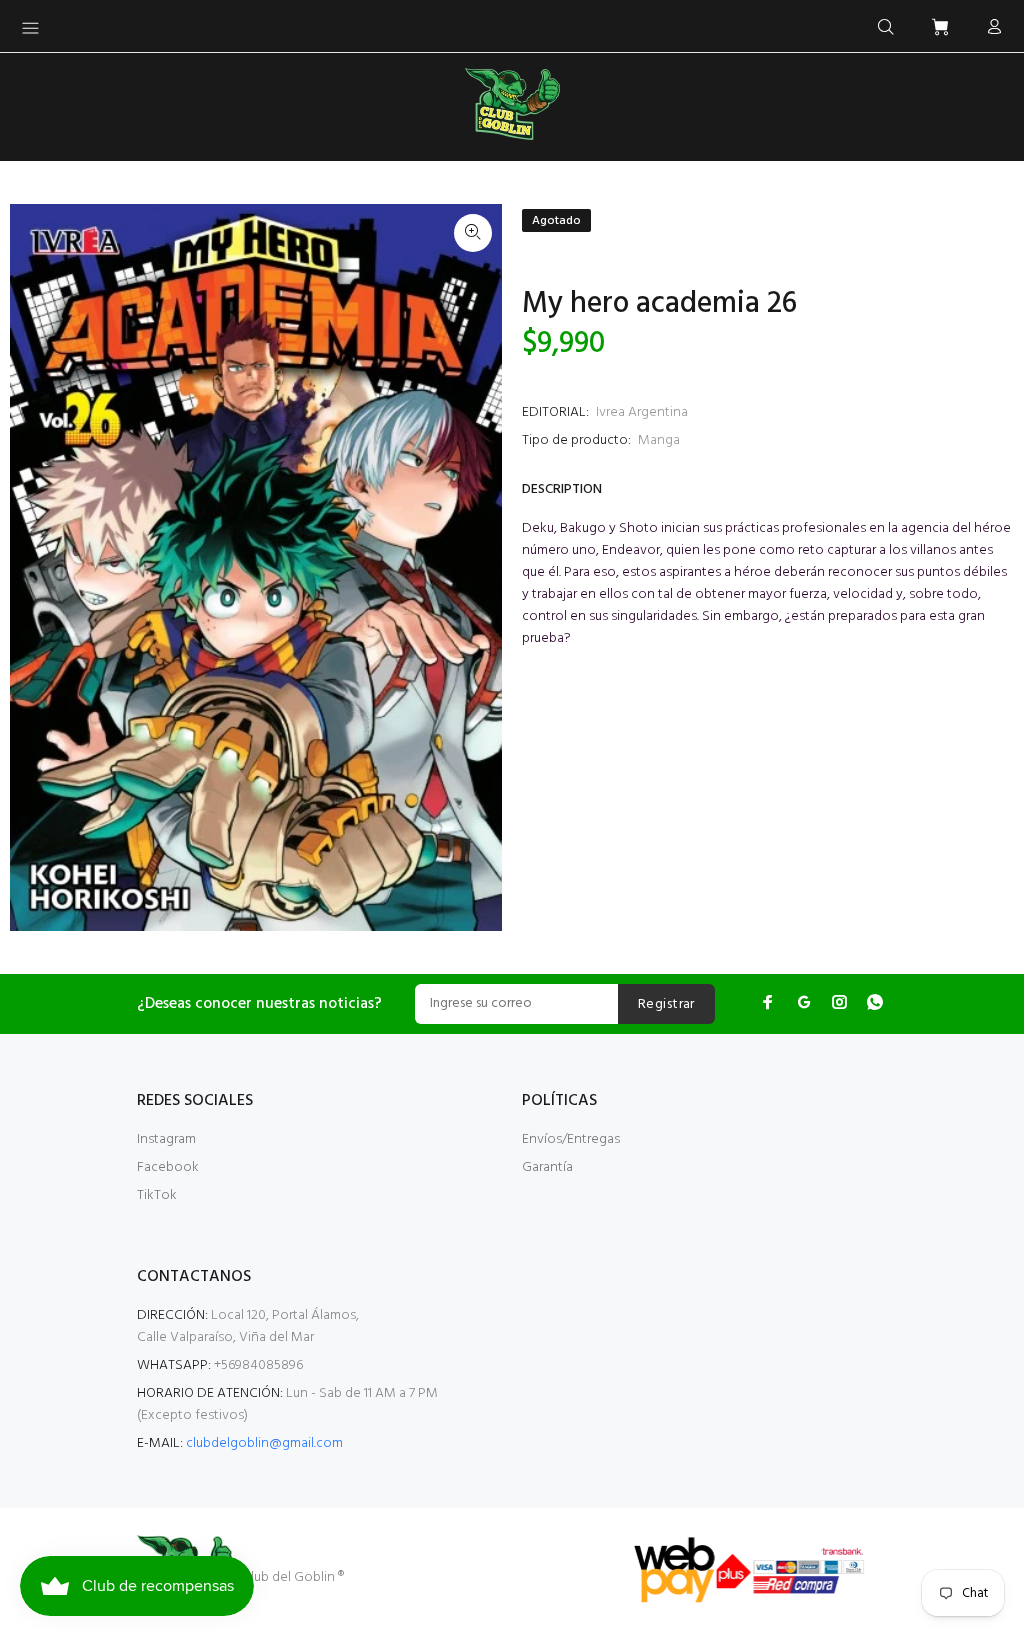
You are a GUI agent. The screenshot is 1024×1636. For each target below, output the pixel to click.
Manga (659, 440)
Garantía (547, 1167)
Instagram (166, 1139)
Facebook (168, 1167)
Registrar (666, 1004)
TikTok (157, 1195)
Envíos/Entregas (571, 1139)
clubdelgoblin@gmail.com (264, 1443)
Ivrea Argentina (642, 412)
